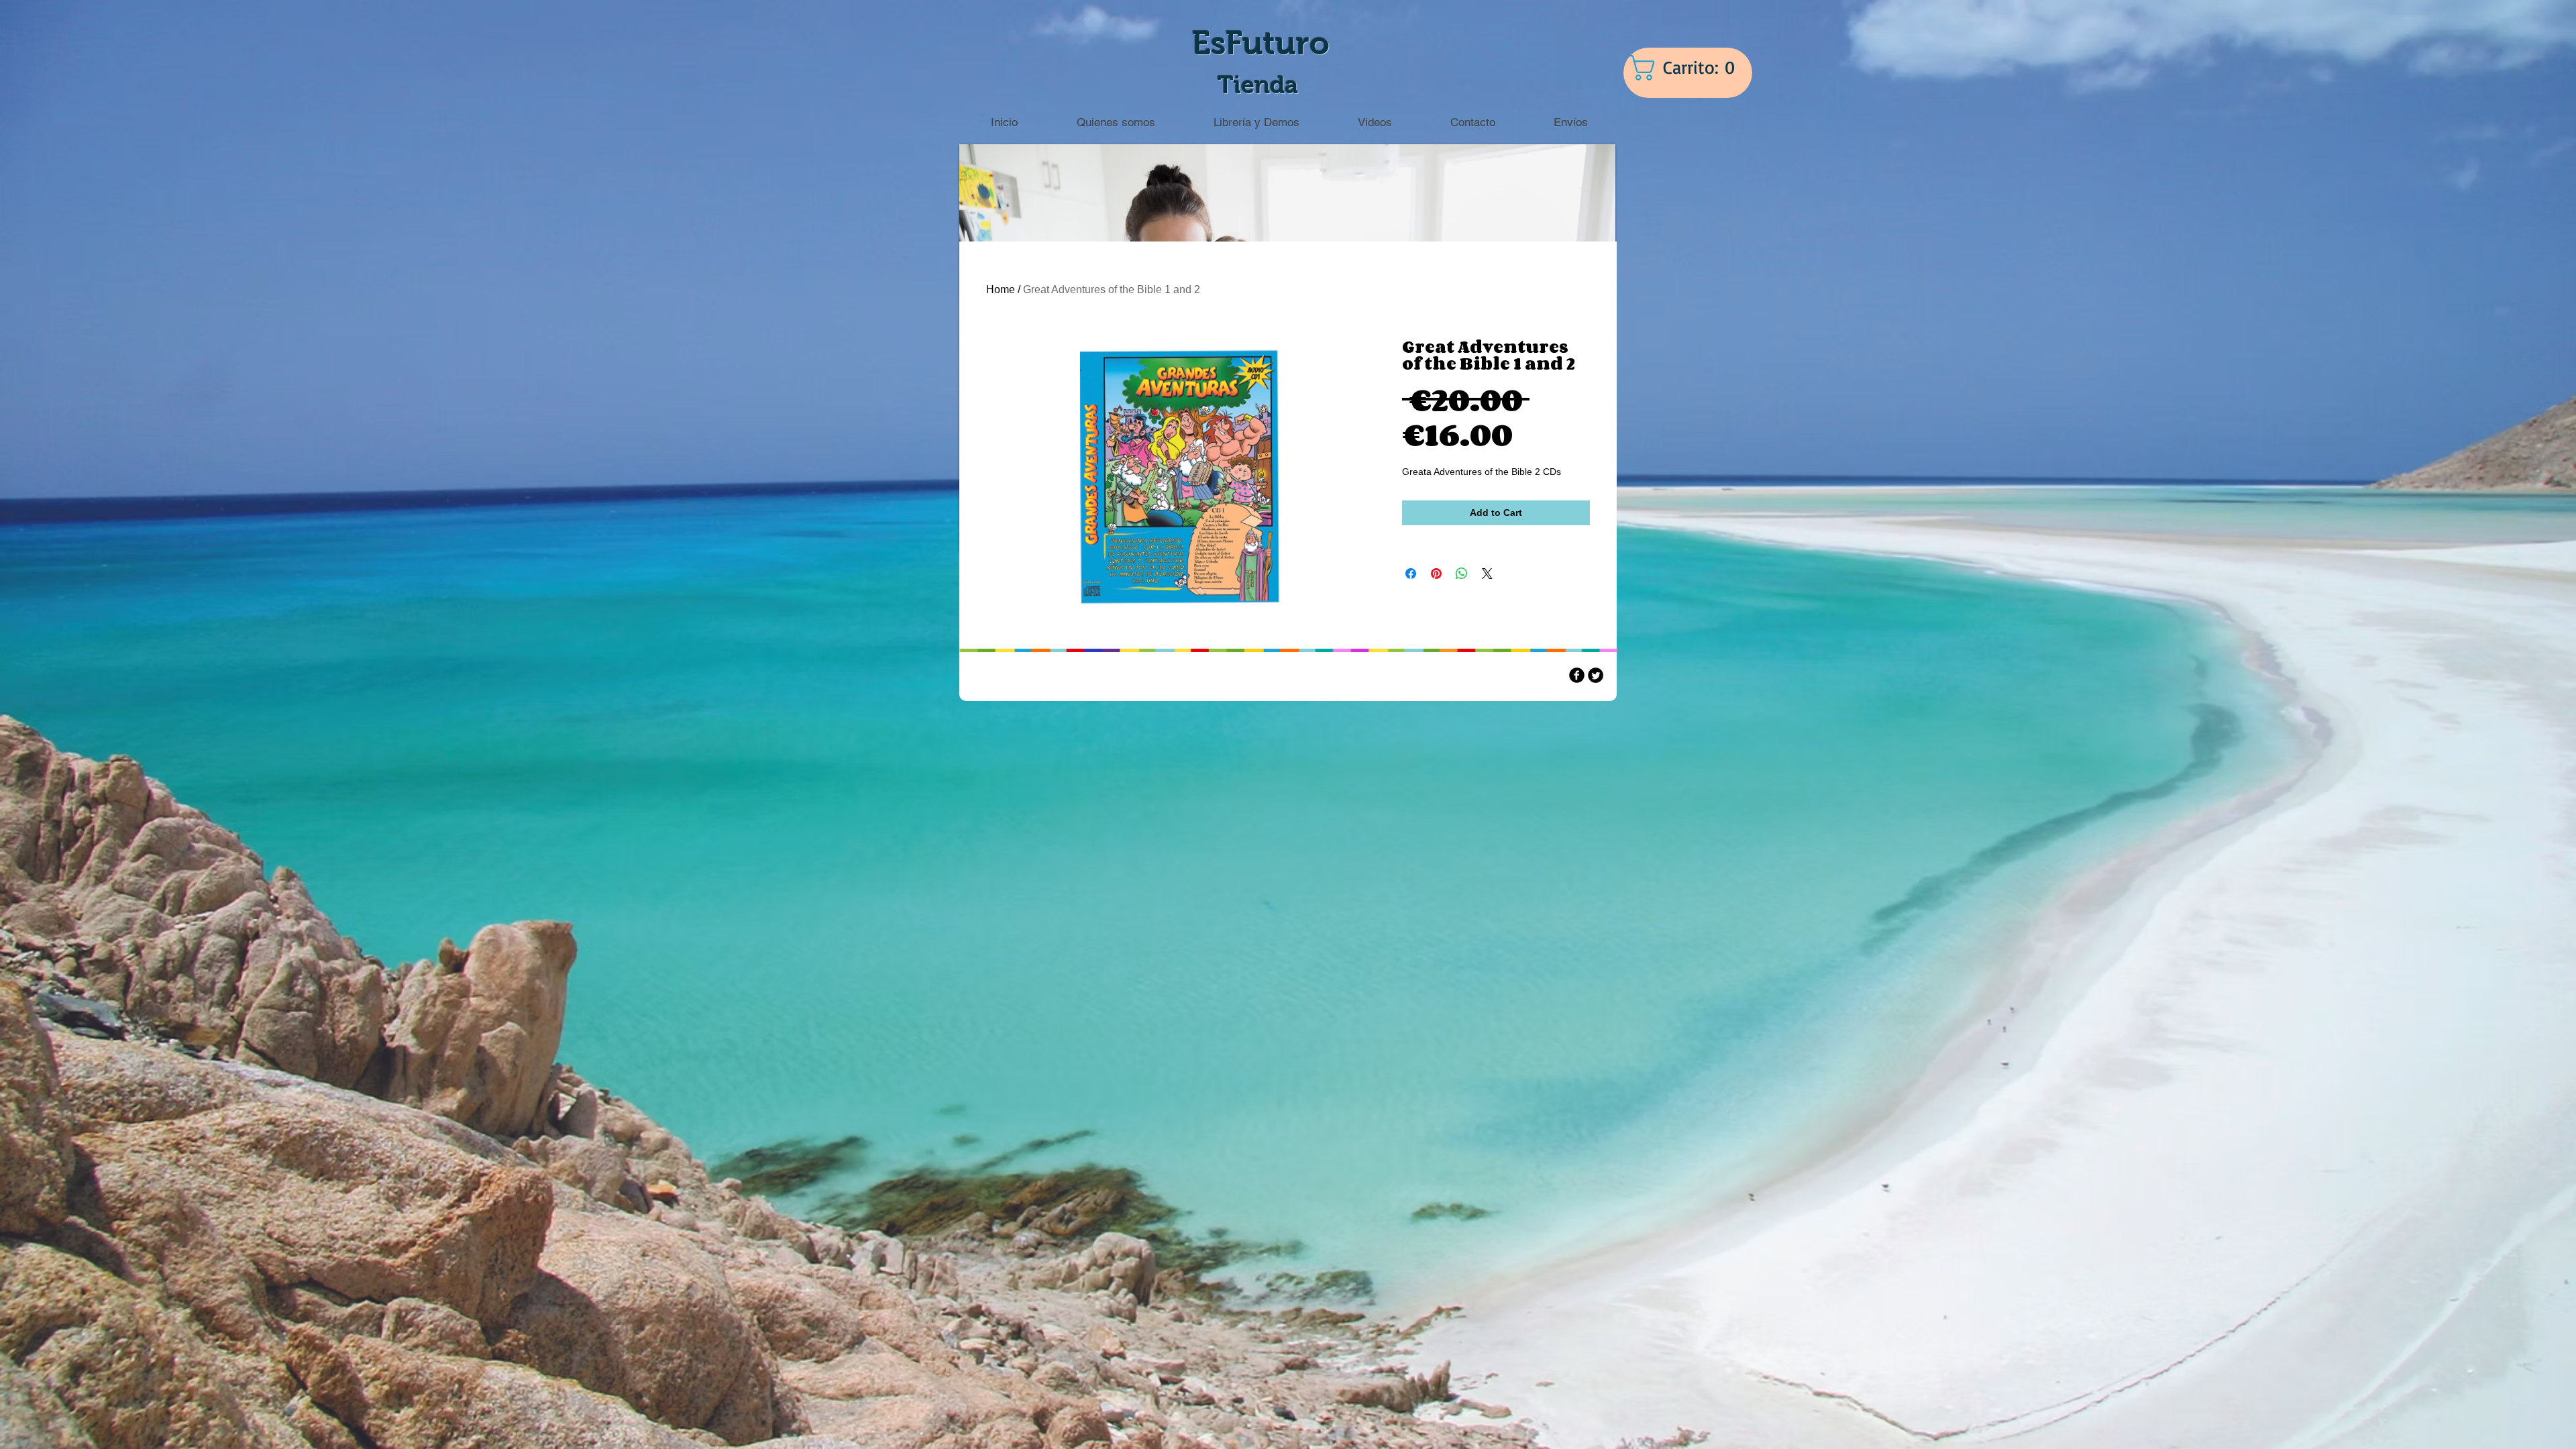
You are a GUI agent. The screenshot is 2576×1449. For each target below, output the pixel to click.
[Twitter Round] (1596, 675)
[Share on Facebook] (1411, 574)
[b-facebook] (1577, 675)
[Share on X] (1487, 574)
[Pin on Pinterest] (1436, 574)
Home (1001, 289)
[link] (1690, 68)
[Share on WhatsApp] (1462, 574)
